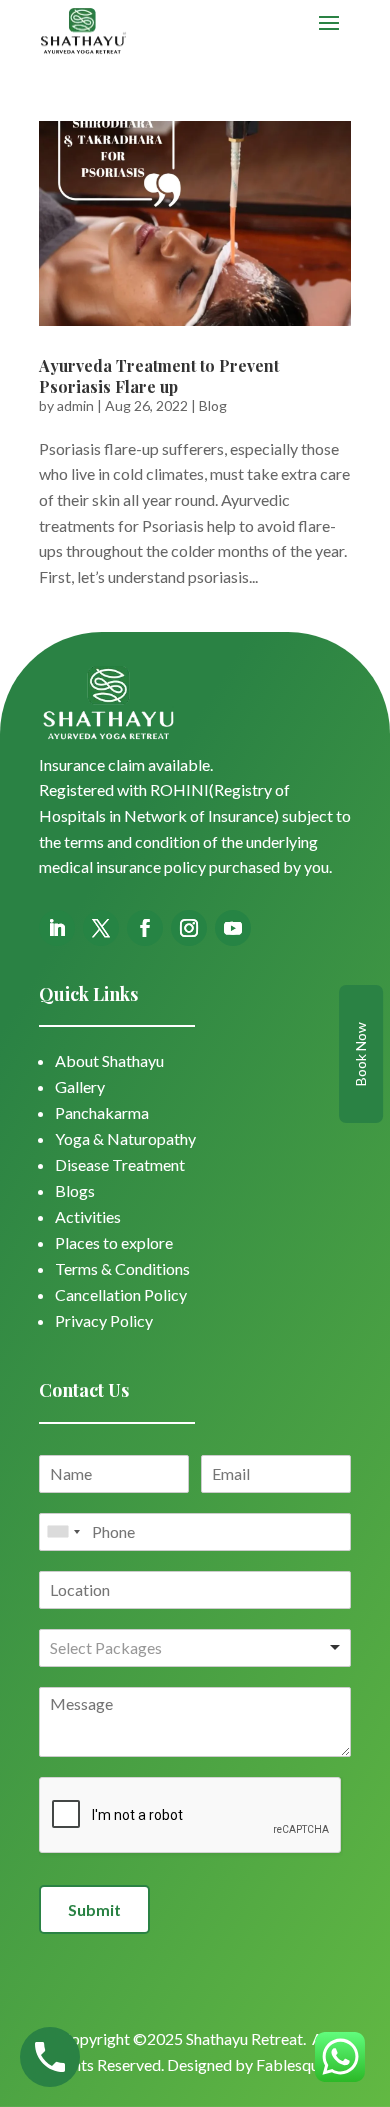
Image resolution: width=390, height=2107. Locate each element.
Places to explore (114, 1242)
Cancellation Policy (121, 1294)
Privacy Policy (104, 1320)
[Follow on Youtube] (233, 928)
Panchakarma (102, 1112)
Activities (88, 1216)
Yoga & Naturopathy (125, 1138)
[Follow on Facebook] (145, 928)
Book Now (360, 1054)
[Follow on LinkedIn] (57, 928)
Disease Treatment (120, 1164)
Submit (94, 1909)
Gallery (80, 1086)
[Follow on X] (101, 928)
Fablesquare (298, 2064)
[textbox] (137, 1648)
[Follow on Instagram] (189, 928)
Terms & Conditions (122, 1268)
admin (75, 405)
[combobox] (63, 1532)
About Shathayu (109, 1060)
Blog (213, 405)
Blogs (75, 1190)
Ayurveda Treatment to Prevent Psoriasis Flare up (159, 376)
